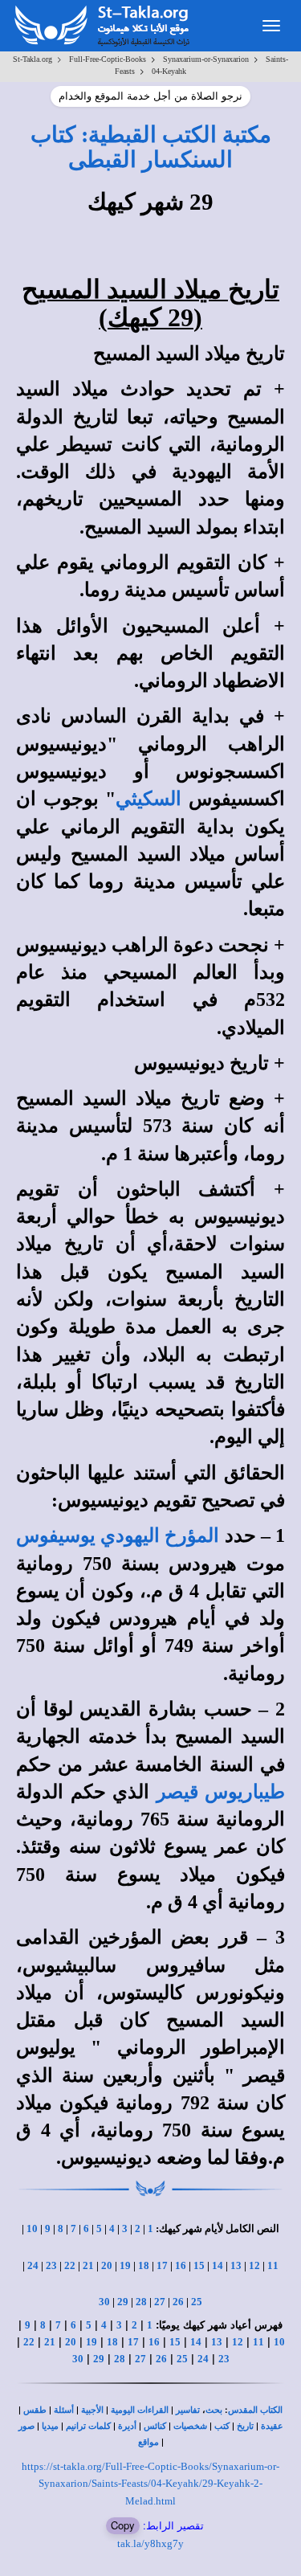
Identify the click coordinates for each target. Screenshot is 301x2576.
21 (88, 2265)
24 (33, 2265)
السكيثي (148, 799)
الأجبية (92, 2410)
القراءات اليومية (140, 2410)
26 (178, 2302)
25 (197, 2302)
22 (70, 2265)
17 (162, 2265)
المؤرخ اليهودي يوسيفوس (118, 1535)
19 (125, 2265)
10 (32, 2228)
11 (273, 2265)
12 (254, 2265)
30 (104, 2302)
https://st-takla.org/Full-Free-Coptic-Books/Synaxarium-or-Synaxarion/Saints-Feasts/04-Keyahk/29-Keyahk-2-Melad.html (150, 2484)
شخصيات (190, 2426)
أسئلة (64, 2410)
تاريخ (245, 2426)
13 (236, 2265)
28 (141, 2302)
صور (26, 2426)
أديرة (127, 2426)
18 (144, 2265)
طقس (35, 2410)
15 (199, 2265)
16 (181, 2265)
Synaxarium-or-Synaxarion (206, 59)
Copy (123, 2525)
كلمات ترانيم (88, 2426)
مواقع (148, 2442)
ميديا (50, 2426)
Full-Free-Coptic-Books (108, 59)
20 (107, 2265)
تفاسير (188, 2410)
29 (123, 2302)
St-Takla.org (33, 59)
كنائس (155, 2426)
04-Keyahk (169, 71)
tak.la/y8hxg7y (150, 2543)
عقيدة (272, 2426)
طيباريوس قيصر (221, 1792)
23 (51, 2265)
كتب (222, 2426)
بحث (214, 2410)
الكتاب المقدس (255, 2410)
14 (218, 2265)
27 (160, 2302)
